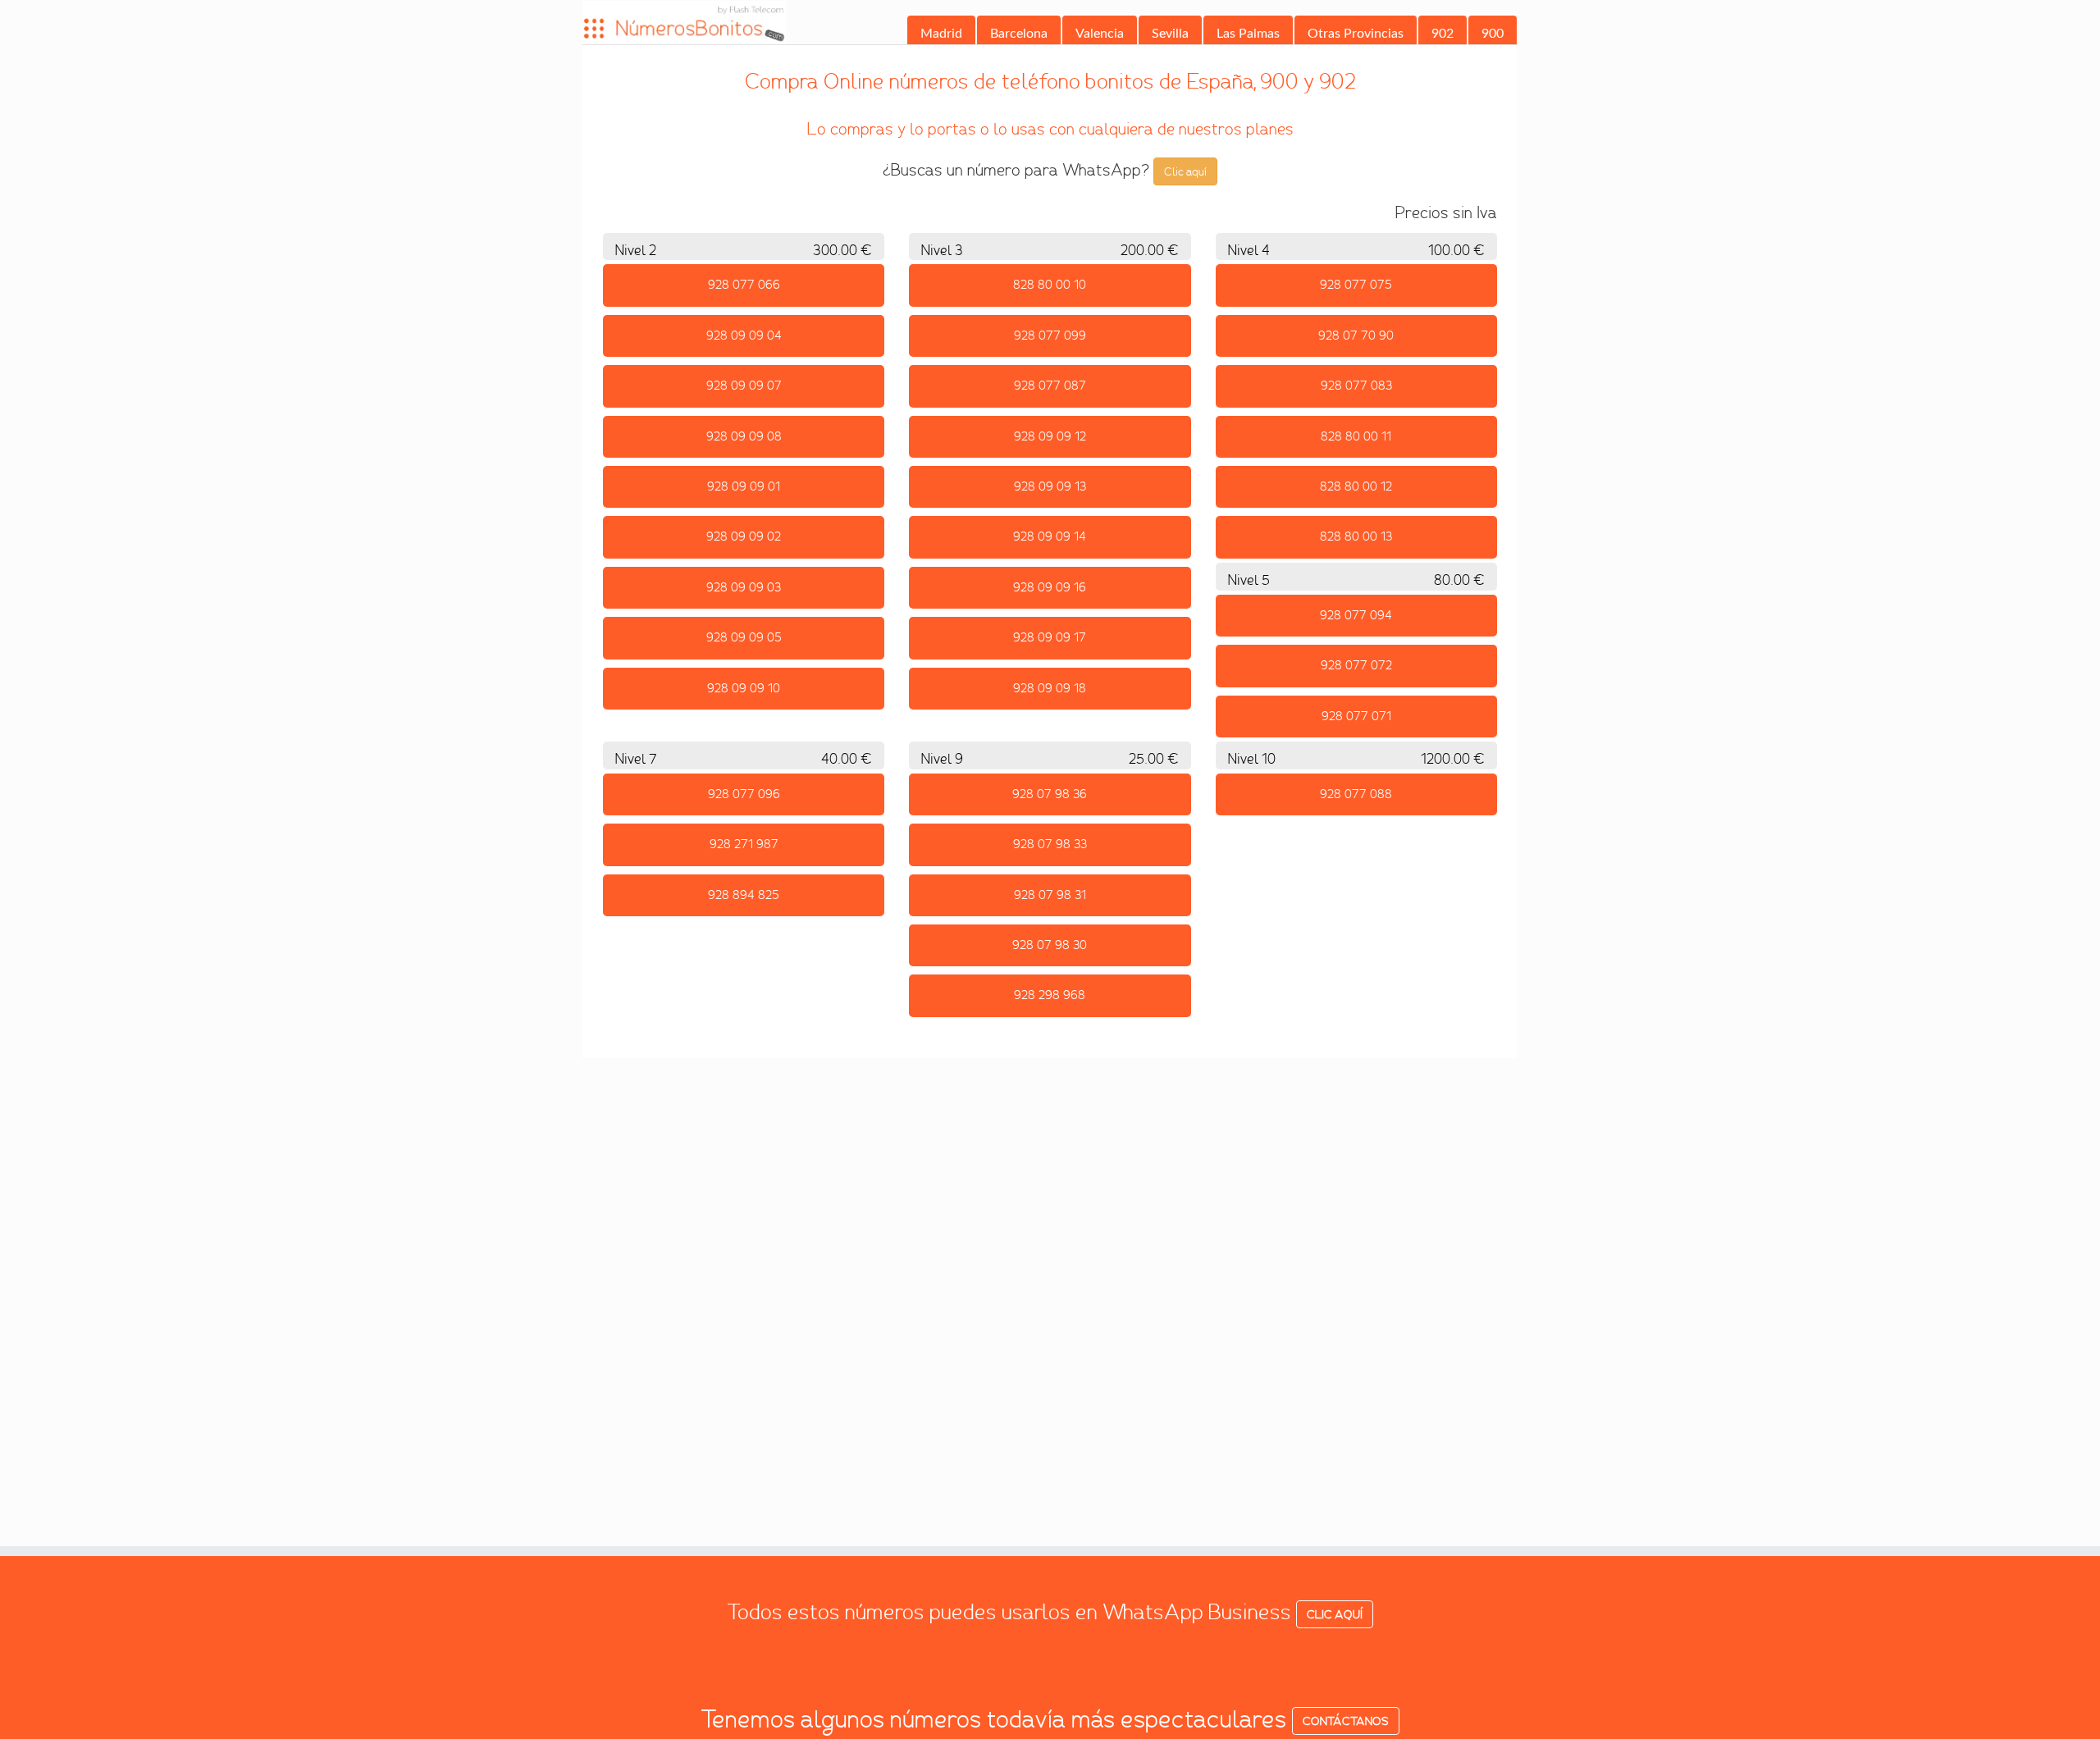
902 (1443, 34)
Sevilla (1170, 34)
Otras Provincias (1356, 34)
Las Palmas (1248, 34)
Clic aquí (1185, 171)
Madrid (941, 34)
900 (1493, 34)
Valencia (1100, 34)
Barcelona (1019, 34)
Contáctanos (1346, 1721)
